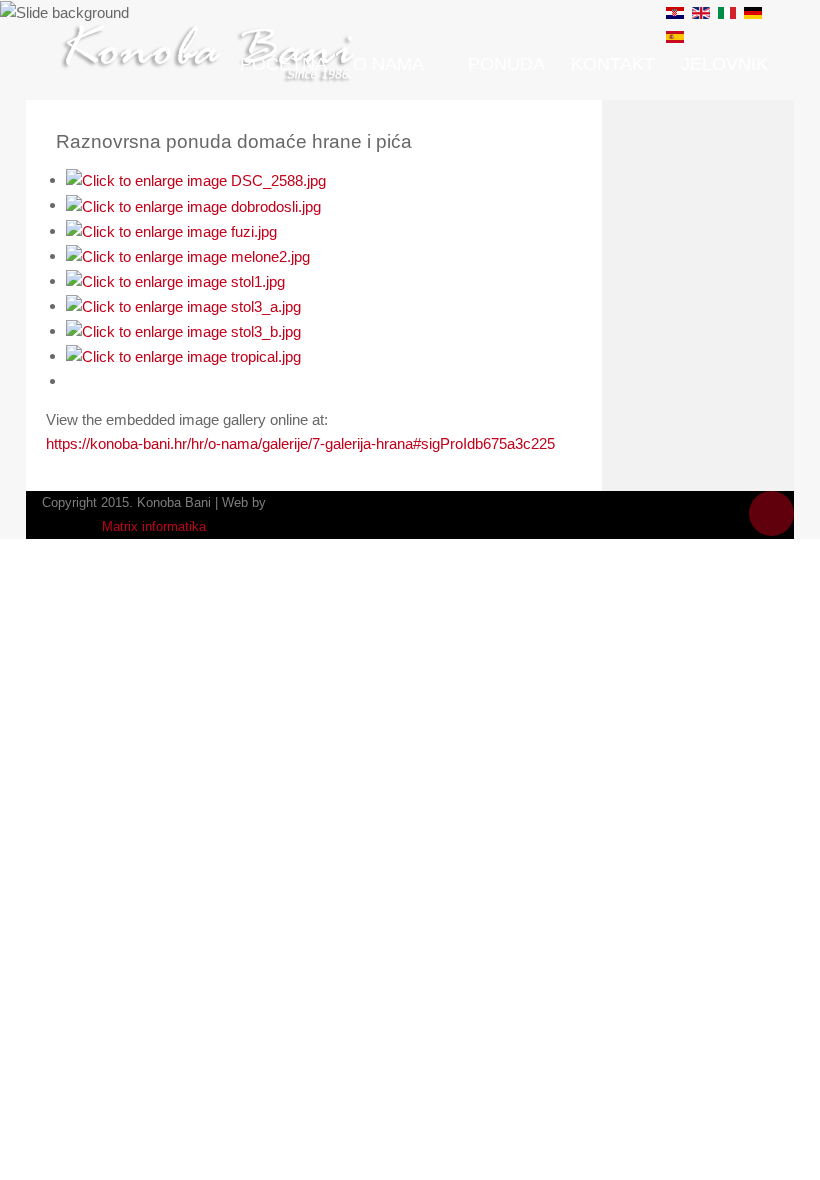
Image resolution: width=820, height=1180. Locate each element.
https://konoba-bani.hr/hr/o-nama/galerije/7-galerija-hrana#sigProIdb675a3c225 (300, 443)
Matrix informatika (154, 526)
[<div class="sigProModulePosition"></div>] (196, 179)
